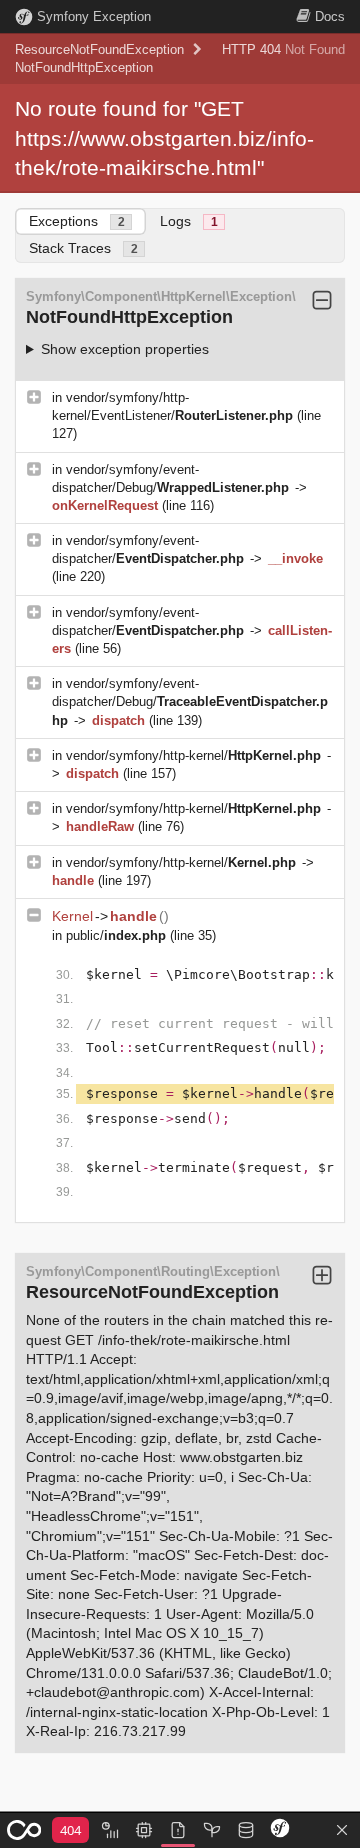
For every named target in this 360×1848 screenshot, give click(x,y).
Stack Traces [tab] (83, 248)
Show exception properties (125, 349)
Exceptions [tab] (77, 221)
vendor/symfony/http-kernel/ (193, 755)
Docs (330, 16)
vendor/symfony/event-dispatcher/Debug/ (190, 701)
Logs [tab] (189, 221)
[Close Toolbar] (342, 1831)
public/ (116, 935)
